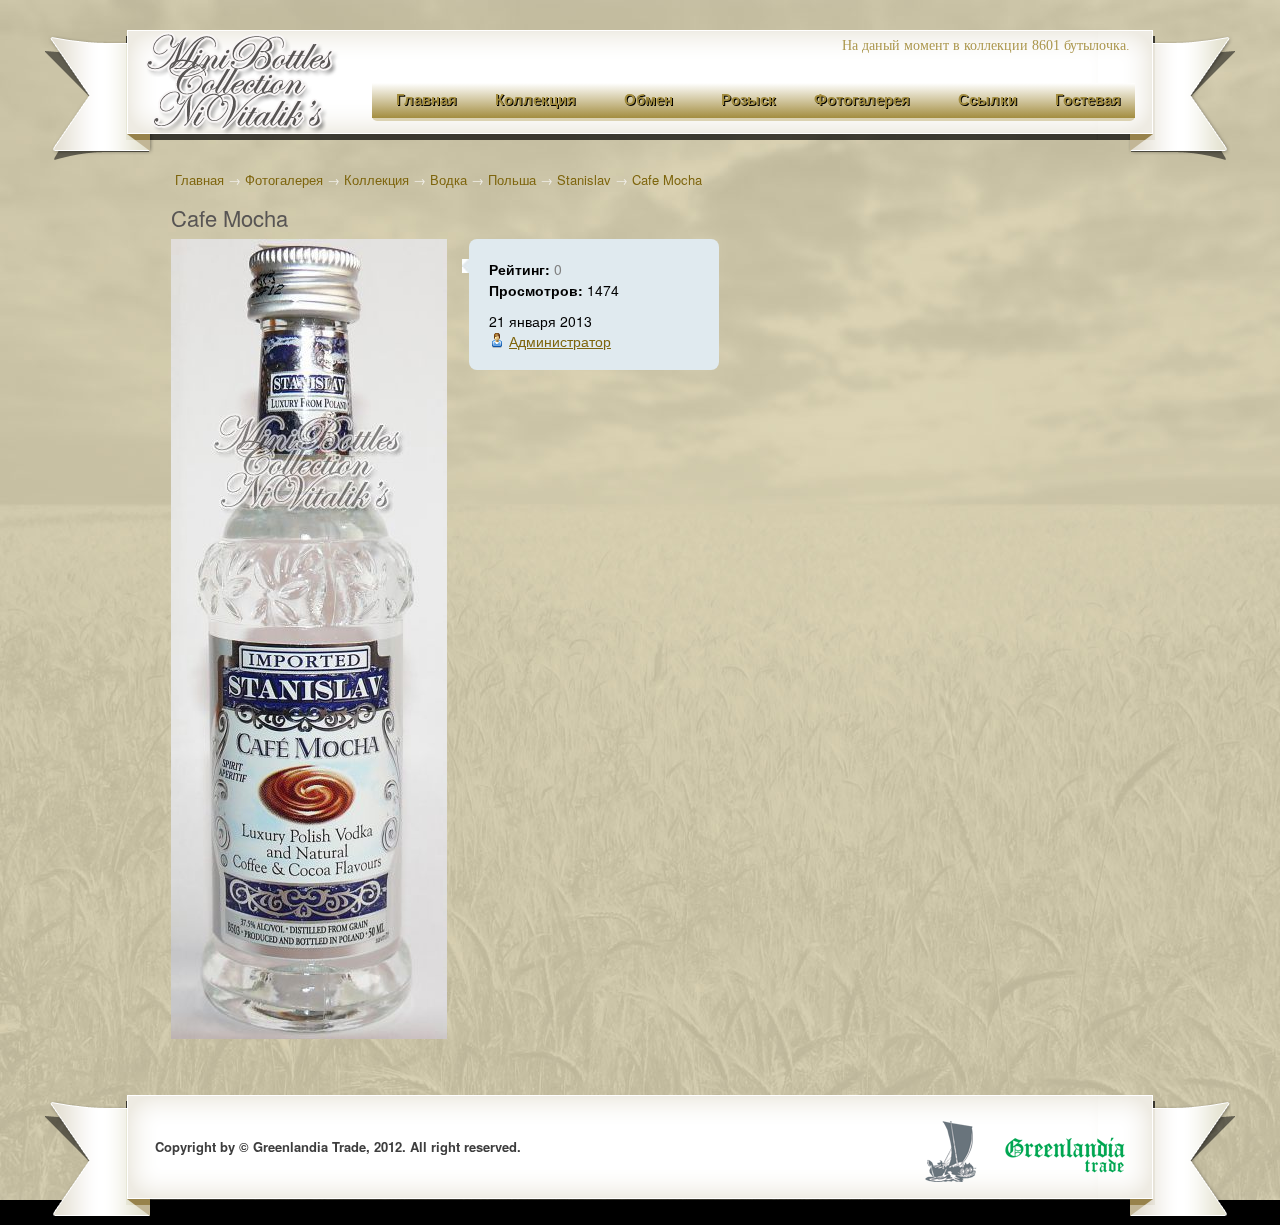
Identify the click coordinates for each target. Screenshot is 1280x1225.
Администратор (560, 341)
